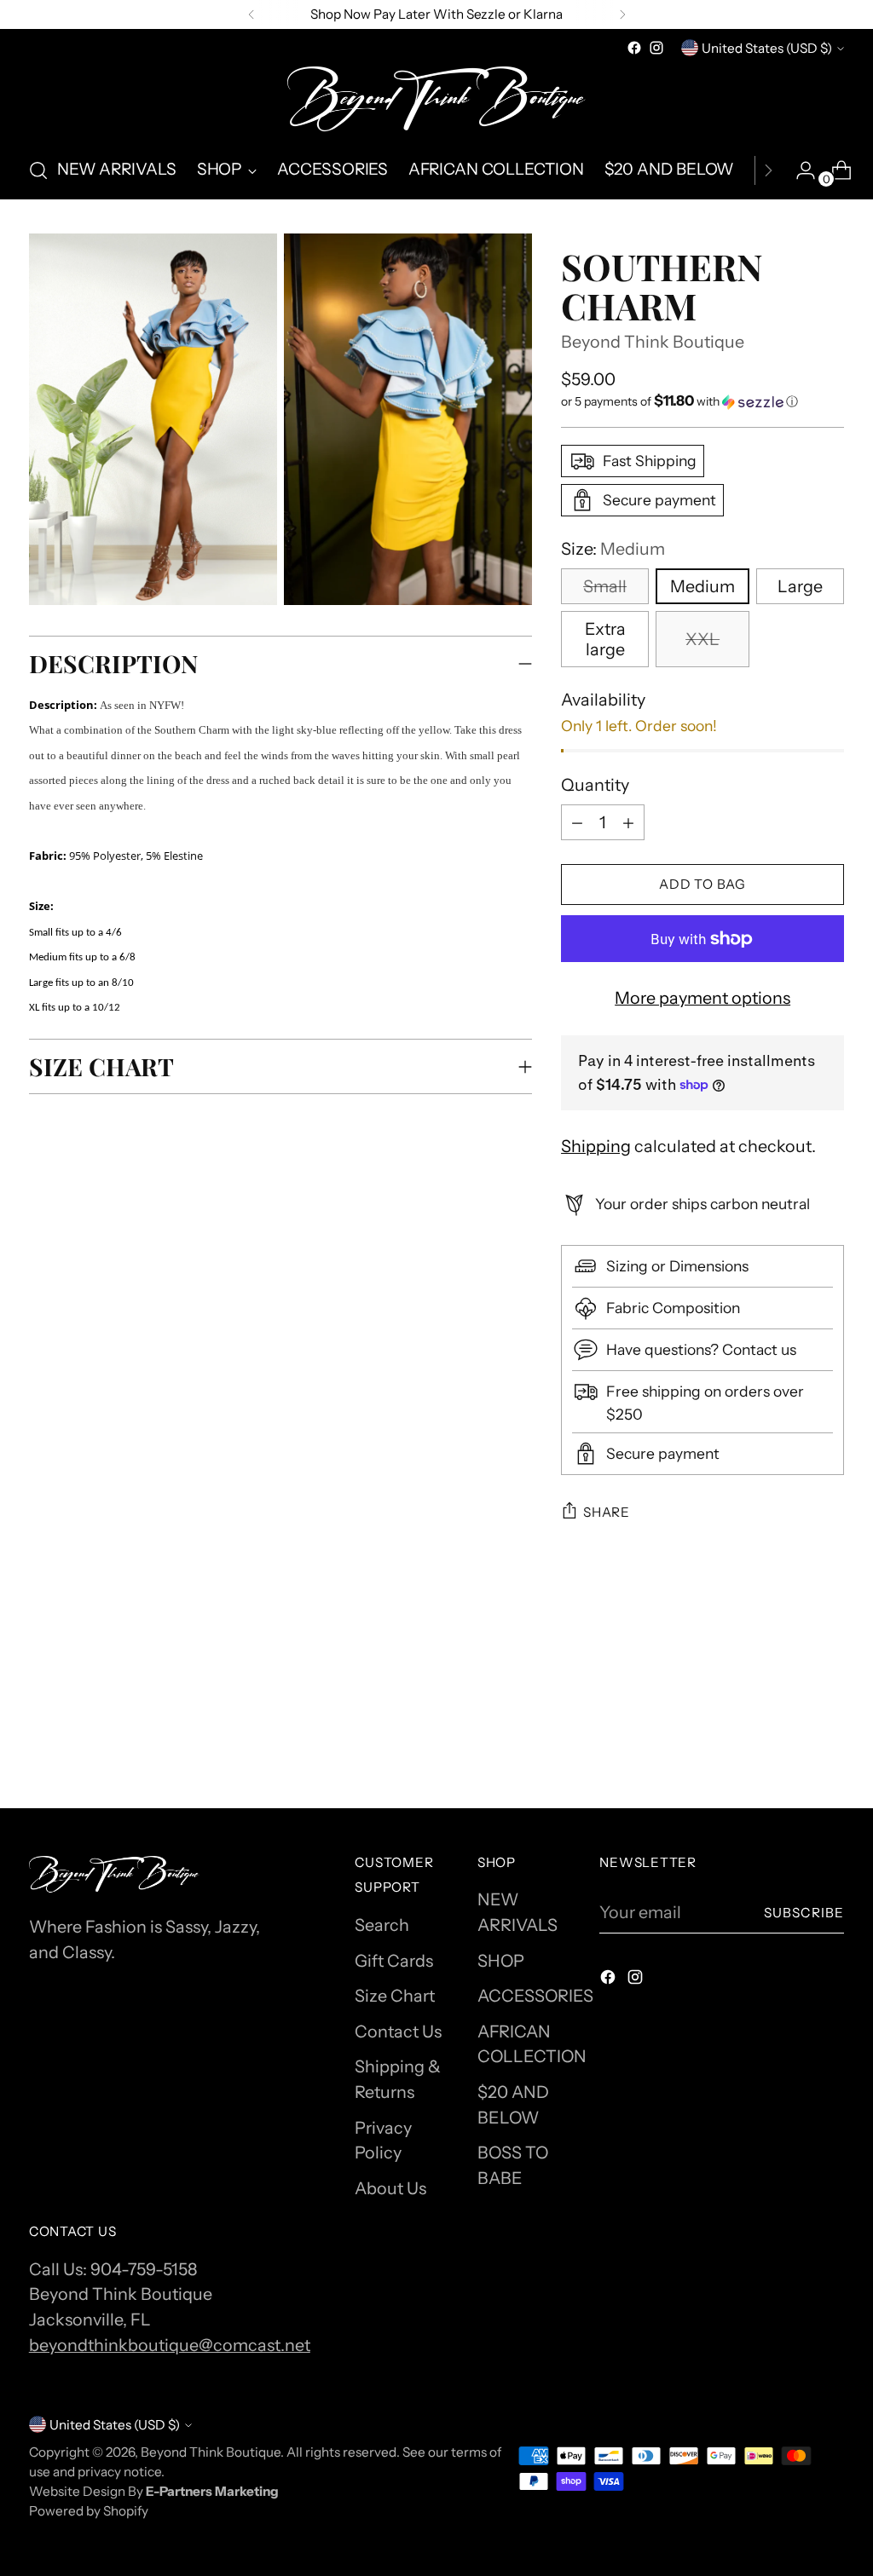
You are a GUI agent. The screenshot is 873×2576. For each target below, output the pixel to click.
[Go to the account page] (799, 170)
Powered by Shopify (89, 2511)
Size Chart (395, 1996)
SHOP (501, 1961)
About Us (390, 2188)
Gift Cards (394, 1961)
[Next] (622, 14)
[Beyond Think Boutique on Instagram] (656, 48)
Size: (613, 549)
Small (605, 586)
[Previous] (251, 14)
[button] (702, 401)
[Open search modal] (38, 170)
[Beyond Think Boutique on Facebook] (634, 48)
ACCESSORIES (535, 1996)
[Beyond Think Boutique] (436, 101)
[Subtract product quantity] (628, 822)
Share (607, 1512)
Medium (702, 586)
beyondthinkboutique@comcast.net (170, 2345)
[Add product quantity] (577, 822)
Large (800, 586)
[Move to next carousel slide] (830, 1681)
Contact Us (398, 2031)
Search (382, 1925)
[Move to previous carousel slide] (790, 1682)
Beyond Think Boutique (653, 342)
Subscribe (804, 1913)
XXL (702, 639)
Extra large (605, 639)
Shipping (596, 1146)
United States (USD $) (767, 48)
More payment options (702, 998)
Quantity (595, 785)
